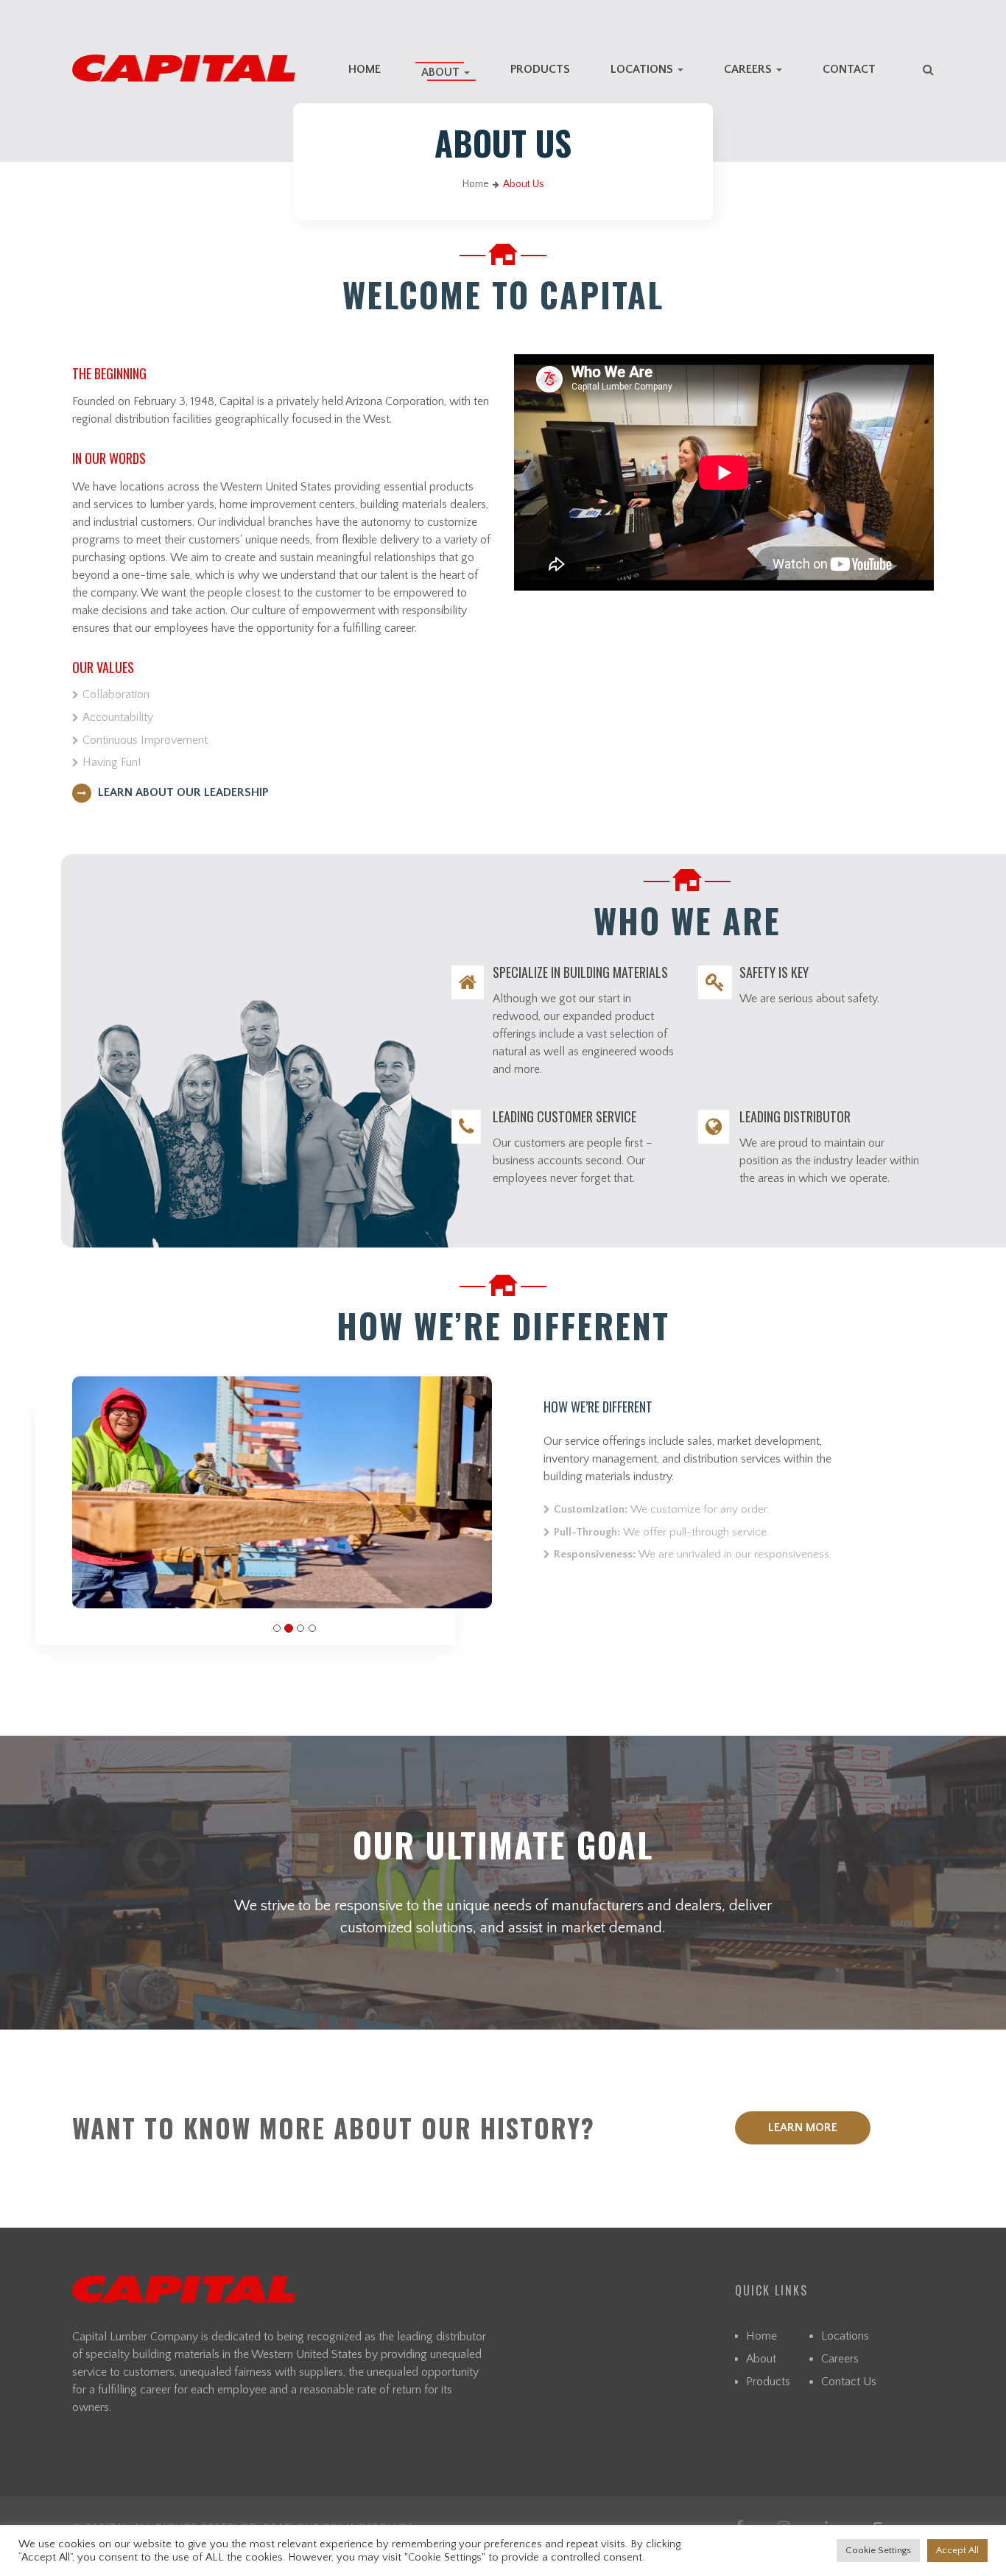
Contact (849, 69)
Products (540, 69)
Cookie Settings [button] (878, 2550)
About (442, 72)
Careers (749, 69)
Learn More (803, 2128)
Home (365, 69)
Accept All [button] (957, 2550)
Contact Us (849, 2382)
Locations (643, 69)
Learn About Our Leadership (182, 792)
